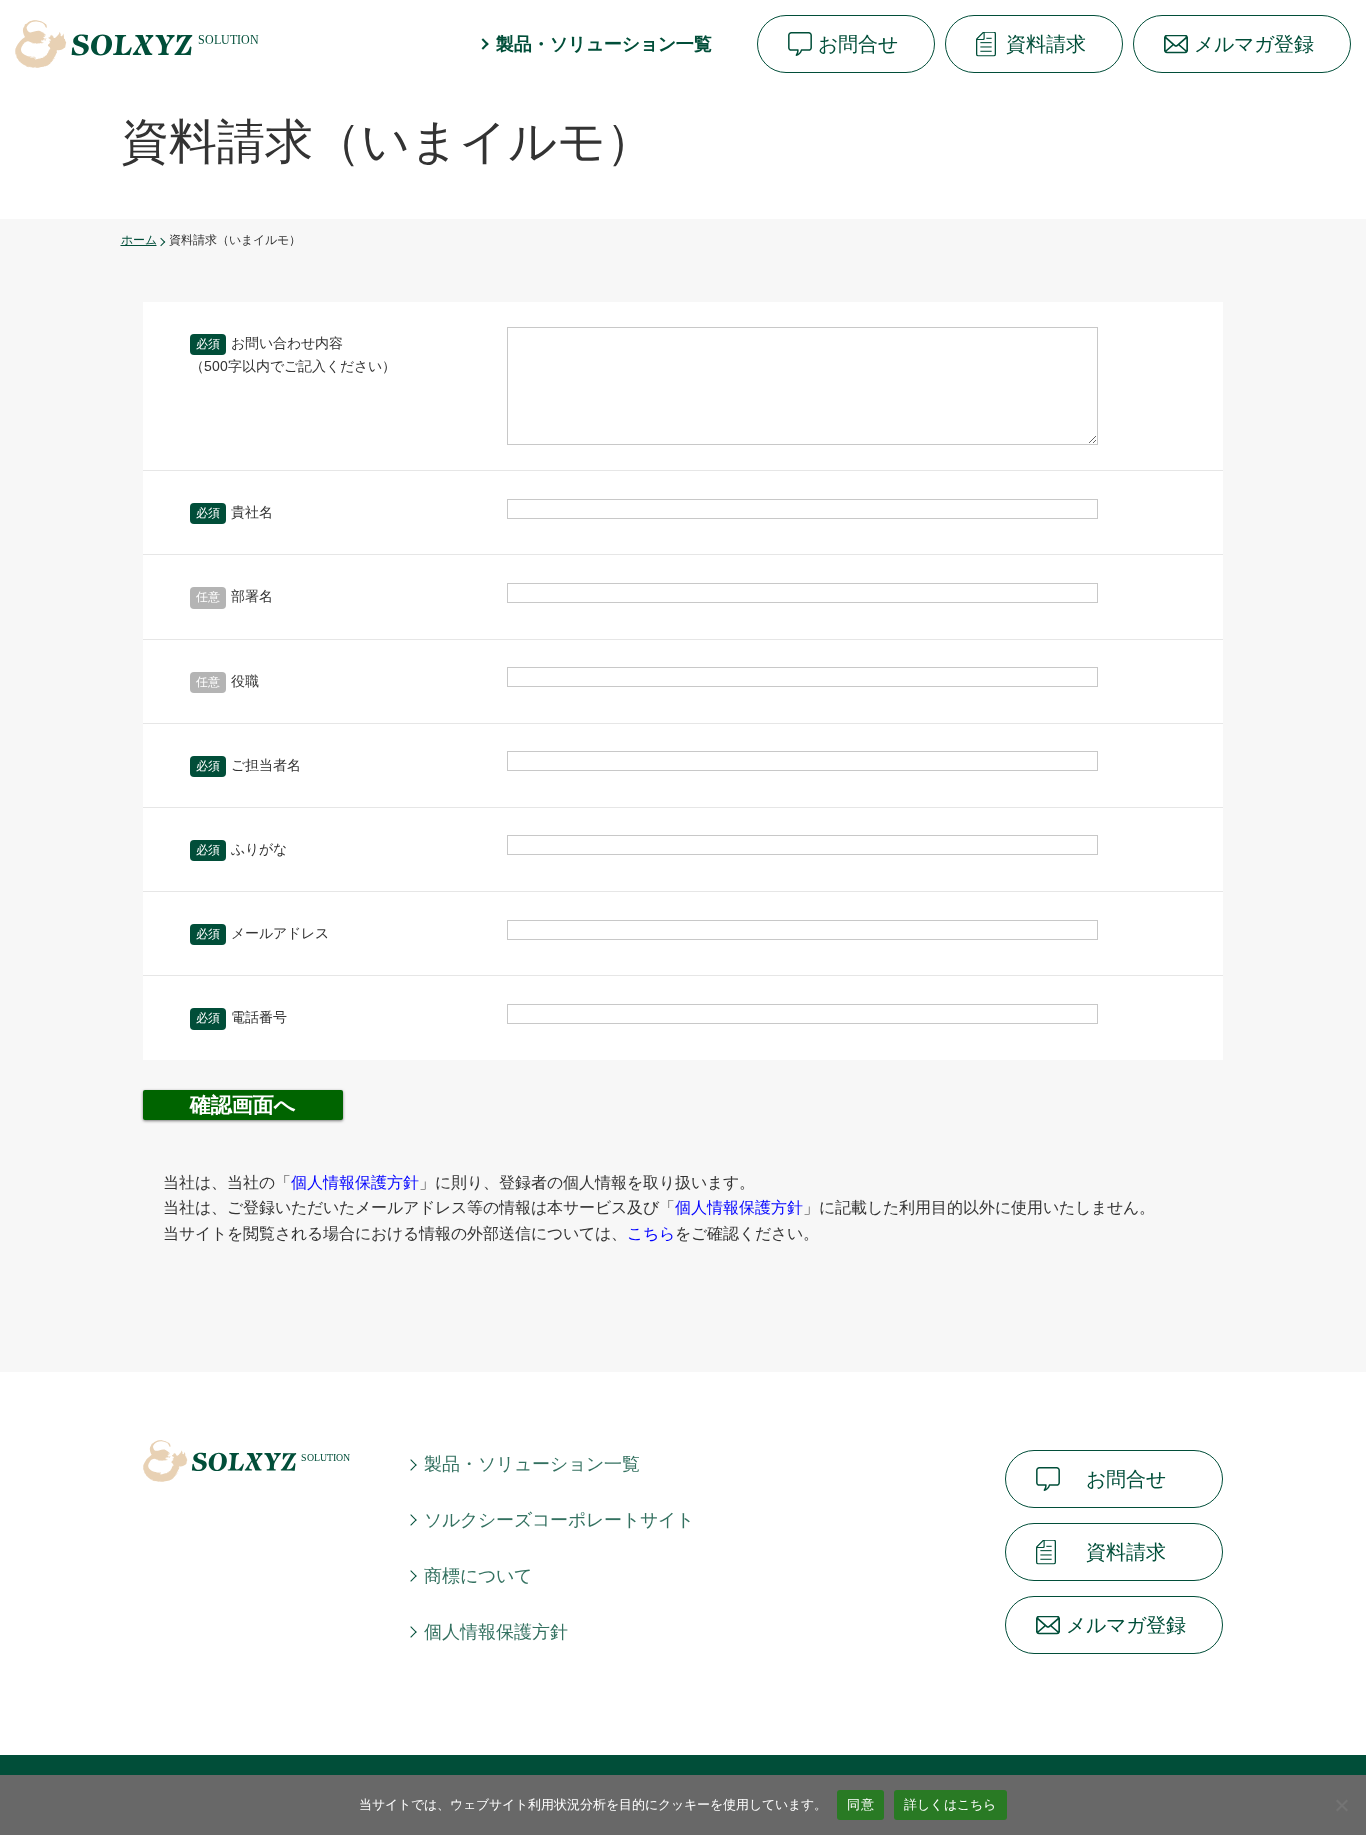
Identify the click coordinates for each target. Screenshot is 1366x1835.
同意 (860, 1804)
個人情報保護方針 (496, 1632)
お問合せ (858, 44)
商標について (478, 1576)
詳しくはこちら (950, 1804)
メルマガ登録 (1254, 44)
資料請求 (1046, 44)
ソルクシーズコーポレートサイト (559, 1520)
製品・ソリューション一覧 (604, 44)
